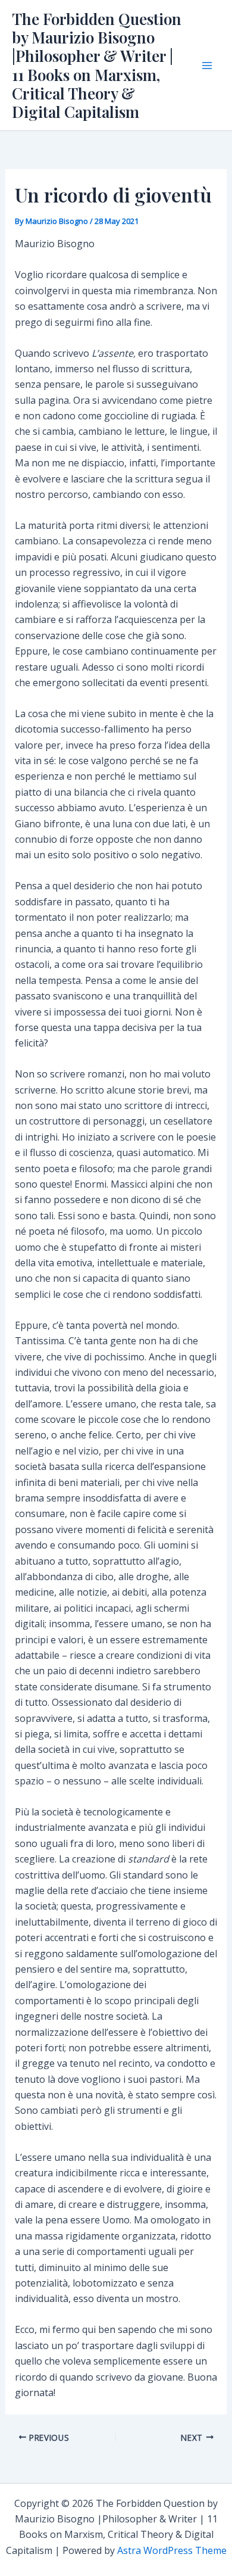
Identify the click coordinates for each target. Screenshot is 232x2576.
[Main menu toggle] (207, 66)
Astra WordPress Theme (172, 2550)
